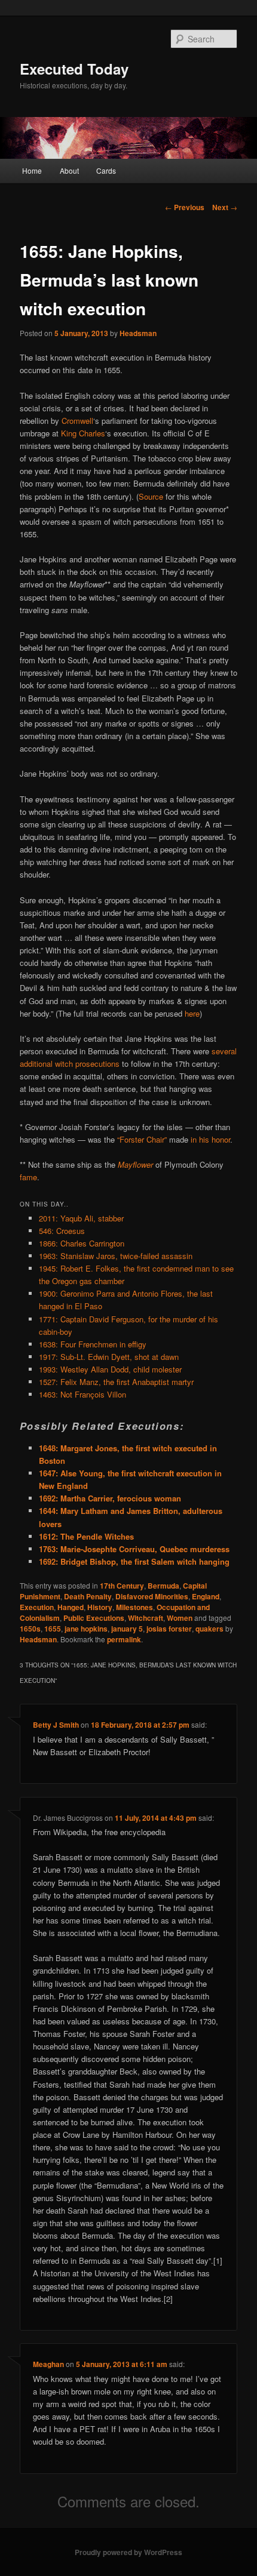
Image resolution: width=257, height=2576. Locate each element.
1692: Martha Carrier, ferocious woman (110, 1498)
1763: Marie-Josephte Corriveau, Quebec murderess (134, 1549)
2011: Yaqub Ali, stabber (81, 1218)
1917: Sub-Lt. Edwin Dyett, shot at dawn (109, 1357)
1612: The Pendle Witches (86, 1536)
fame (28, 1177)
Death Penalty (88, 1596)
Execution (37, 1607)
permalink (124, 1639)
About (69, 170)
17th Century (122, 1586)
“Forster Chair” (142, 1139)
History (100, 1607)
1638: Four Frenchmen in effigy (93, 1344)
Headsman (138, 333)
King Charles (83, 433)
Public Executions (94, 1618)
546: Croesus (62, 1231)
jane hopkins (86, 1629)
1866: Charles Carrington (82, 1243)
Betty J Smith (56, 1725)
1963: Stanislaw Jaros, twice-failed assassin (116, 1256)
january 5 (127, 1629)
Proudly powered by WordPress (128, 2552)
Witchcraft (146, 1618)
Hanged (71, 1607)
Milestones (134, 1607)
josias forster (169, 1629)
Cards (106, 170)
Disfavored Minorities (152, 1596)
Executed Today (74, 69)
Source (151, 496)
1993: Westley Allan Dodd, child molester (110, 1369)
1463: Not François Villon (82, 1394)
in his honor (210, 1139)
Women (180, 1618)
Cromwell (77, 421)
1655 (53, 1629)
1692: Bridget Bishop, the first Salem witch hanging (134, 1561)
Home (32, 170)
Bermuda (163, 1586)
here (192, 1013)
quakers (209, 1629)
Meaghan (48, 2364)
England (206, 1596)
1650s (30, 1629)
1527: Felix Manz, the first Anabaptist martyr (116, 1382)
